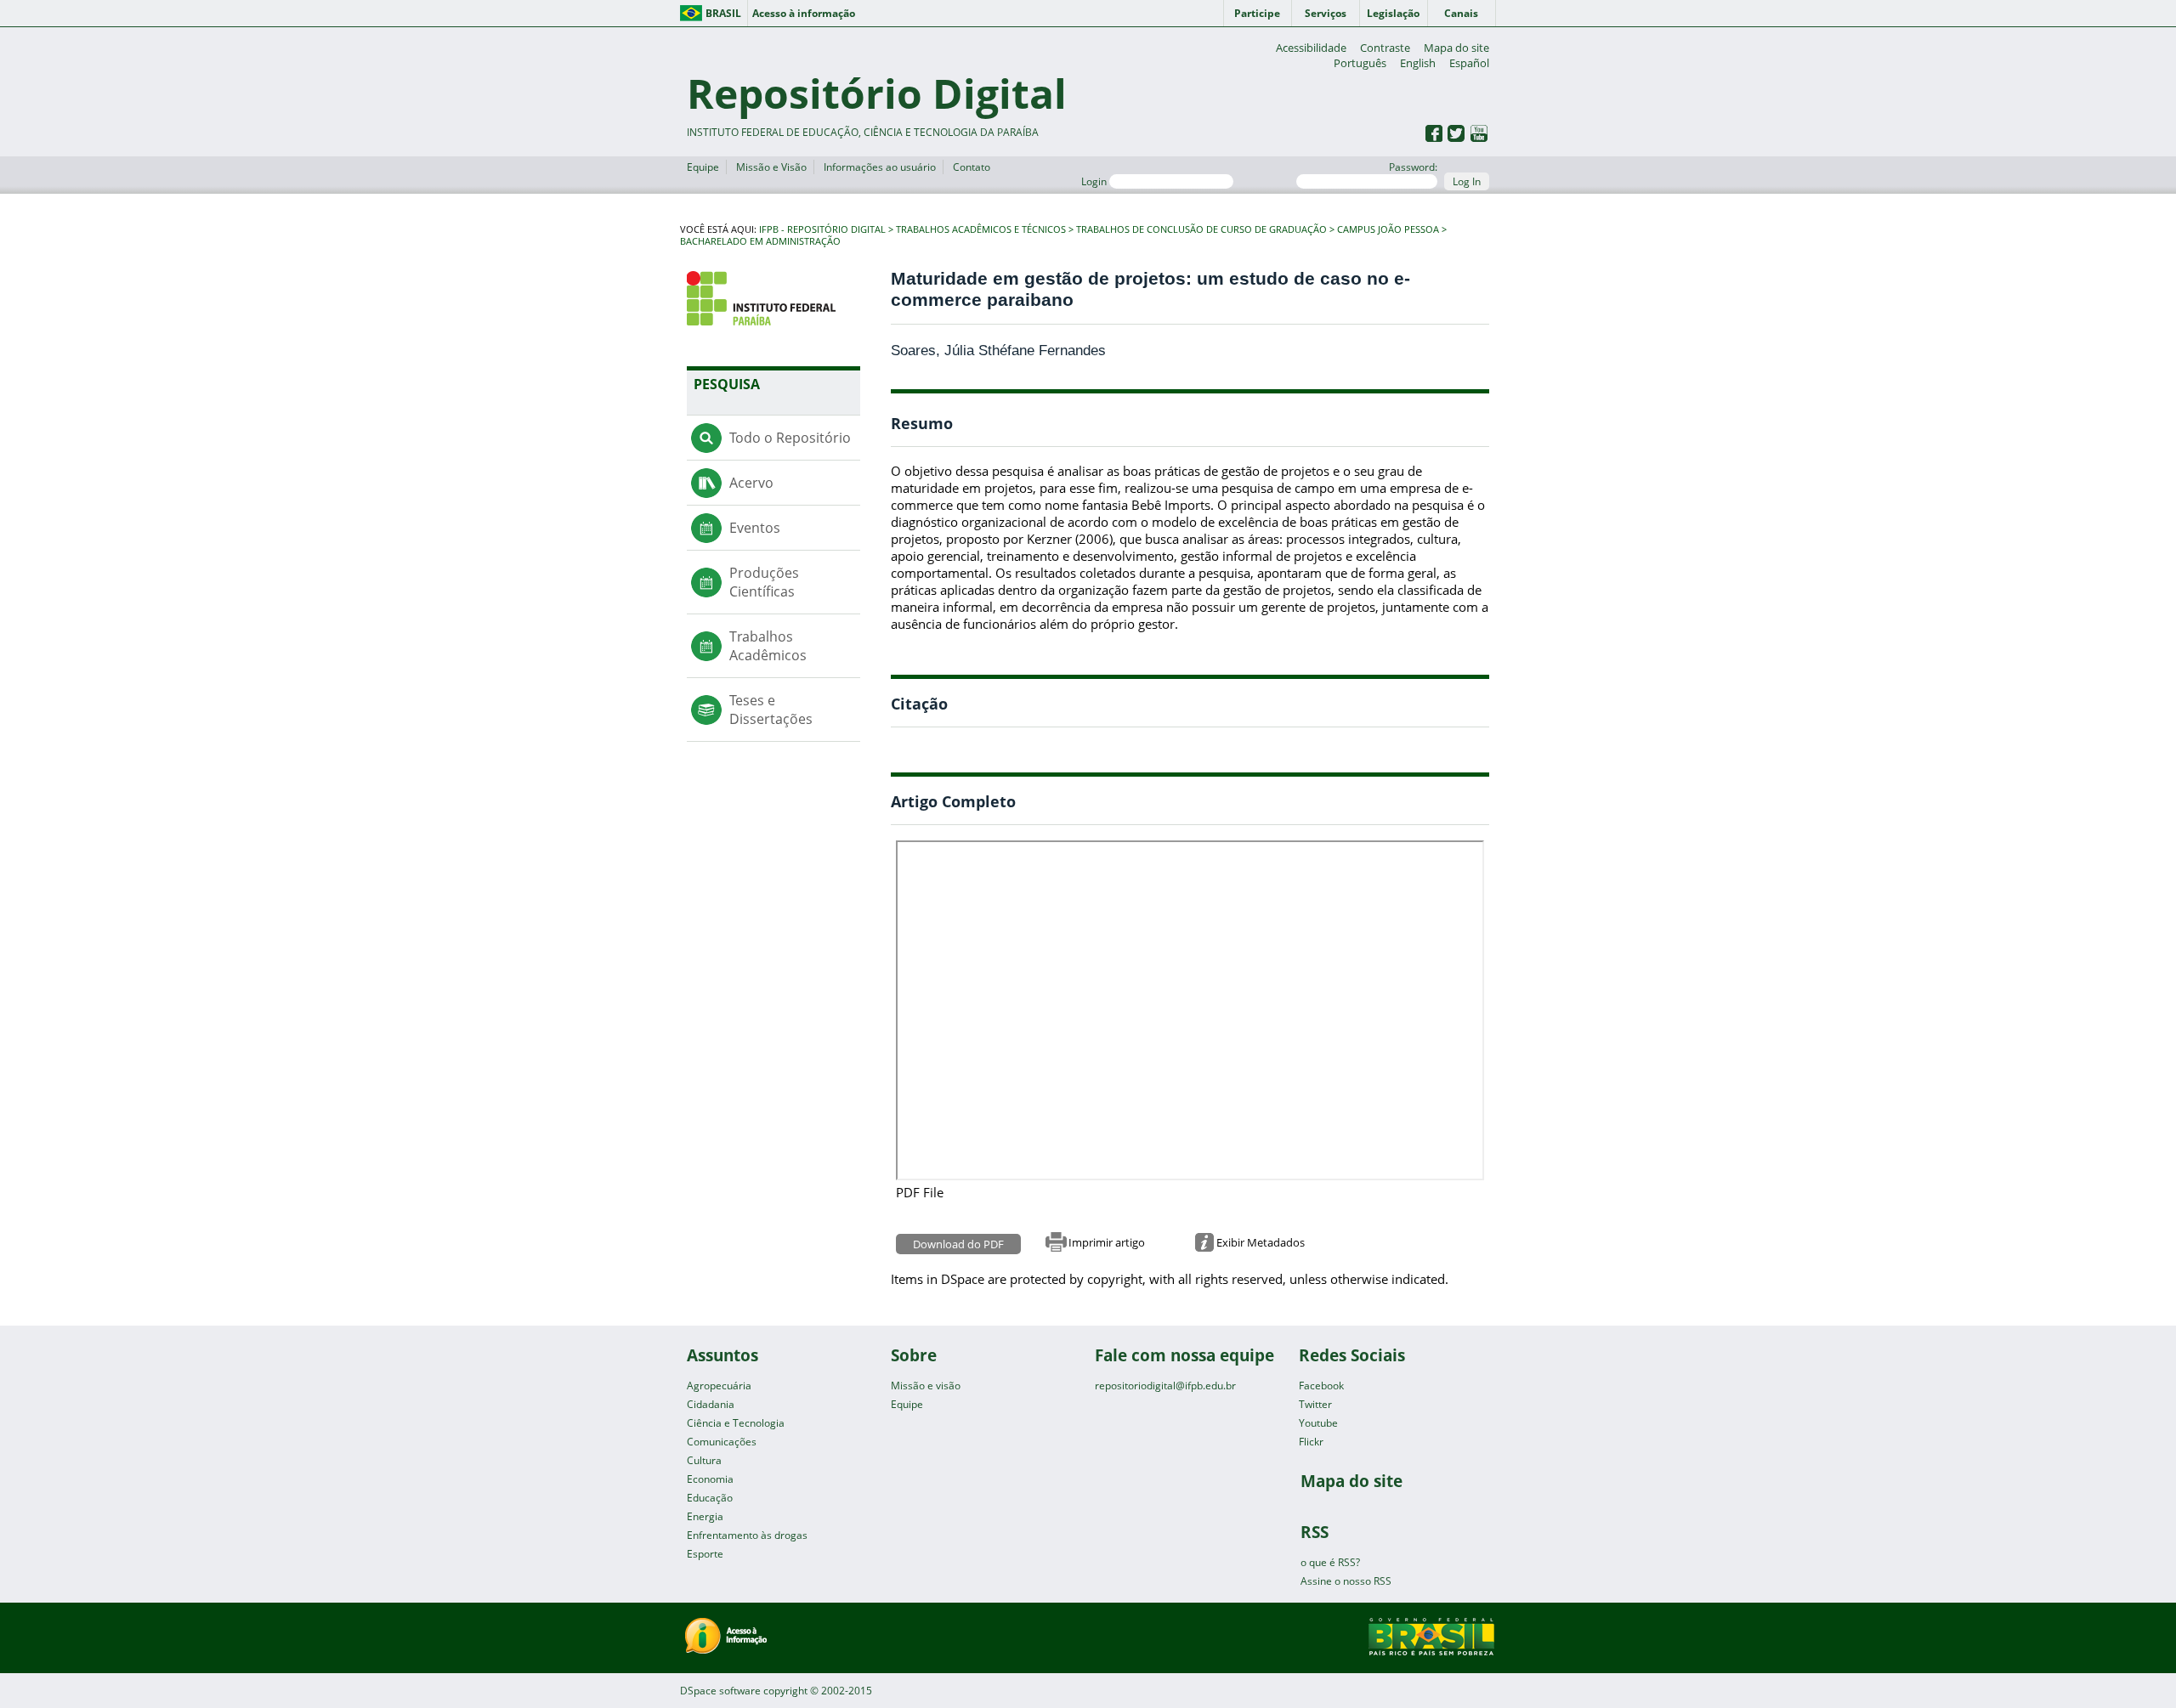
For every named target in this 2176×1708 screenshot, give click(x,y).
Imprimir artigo (1107, 1242)
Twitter (1315, 1404)
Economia (710, 1479)
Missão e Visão (771, 167)
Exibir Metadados (1261, 1242)
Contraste (1385, 48)
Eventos (755, 528)
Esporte (705, 1554)
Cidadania (711, 1404)
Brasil (723, 13)
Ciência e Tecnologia (736, 1423)
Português (1360, 63)
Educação (710, 1498)
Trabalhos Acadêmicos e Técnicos (981, 229)
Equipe (703, 167)
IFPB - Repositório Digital (822, 229)
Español (1469, 63)
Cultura (704, 1460)
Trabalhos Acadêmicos (768, 646)
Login (1095, 181)
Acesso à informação (804, 13)
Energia (705, 1516)
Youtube (1318, 1423)
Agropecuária (719, 1386)
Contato (972, 167)
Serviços (1326, 13)
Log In (1467, 181)
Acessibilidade (1311, 48)
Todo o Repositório (790, 438)
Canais (1461, 13)
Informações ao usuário (880, 167)
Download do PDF (958, 1244)
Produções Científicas (764, 582)
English (1418, 63)
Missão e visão (926, 1386)
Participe (1257, 13)
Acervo (751, 483)
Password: (1413, 167)
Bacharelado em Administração (760, 241)
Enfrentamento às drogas (747, 1535)
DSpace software (720, 1691)
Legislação (1393, 13)
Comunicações (722, 1442)
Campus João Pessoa (1388, 229)
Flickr (1311, 1442)
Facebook (1321, 1386)
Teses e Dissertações (771, 710)
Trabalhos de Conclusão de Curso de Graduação (1201, 229)
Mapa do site (1456, 48)
